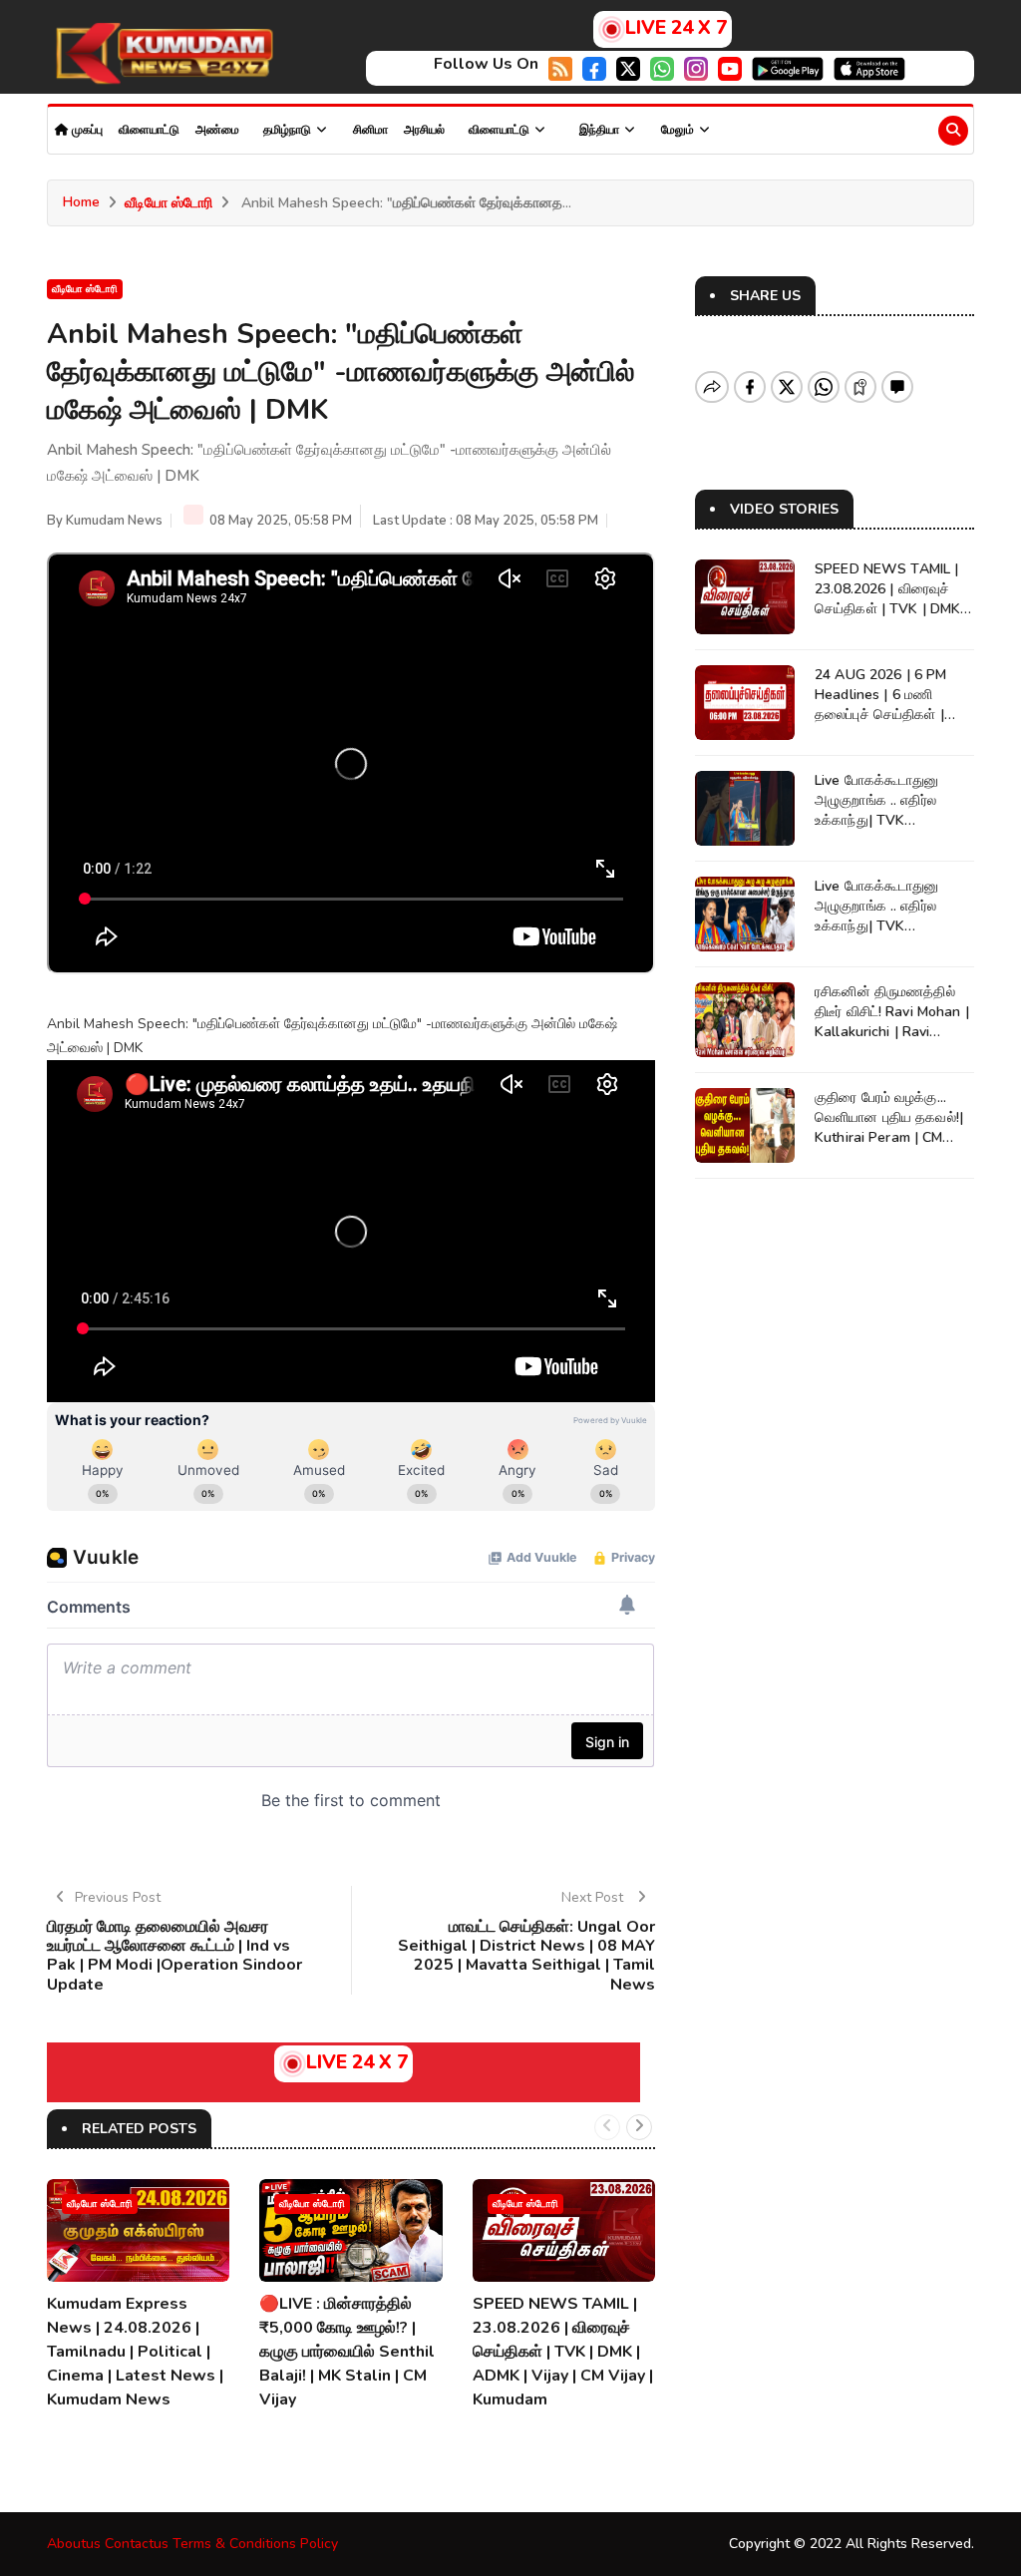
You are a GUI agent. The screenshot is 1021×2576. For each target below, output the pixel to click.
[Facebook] (594, 67)
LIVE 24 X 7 (676, 28)
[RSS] (560, 67)
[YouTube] (730, 67)
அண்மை (217, 130)
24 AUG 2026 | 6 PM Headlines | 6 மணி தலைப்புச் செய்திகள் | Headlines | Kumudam (885, 705)
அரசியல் (424, 130)
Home (81, 202)
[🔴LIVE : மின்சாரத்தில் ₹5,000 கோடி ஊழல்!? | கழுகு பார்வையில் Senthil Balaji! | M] (350, 2230)
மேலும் (679, 130)
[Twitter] (628, 67)
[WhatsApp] (662, 67)
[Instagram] (696, 67)
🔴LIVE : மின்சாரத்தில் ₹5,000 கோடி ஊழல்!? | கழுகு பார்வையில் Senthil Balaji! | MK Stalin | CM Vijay (347, 2352)
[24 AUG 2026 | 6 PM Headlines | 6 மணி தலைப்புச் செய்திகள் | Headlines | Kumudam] (745, 703)
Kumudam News (114, 521)
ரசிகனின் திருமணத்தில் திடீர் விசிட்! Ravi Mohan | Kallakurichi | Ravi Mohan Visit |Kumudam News (892, 1032)
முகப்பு (86, 130)
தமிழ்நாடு (289, 130)
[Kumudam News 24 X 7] (162, 53)
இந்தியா (601, 130)
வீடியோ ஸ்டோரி (169, 203)
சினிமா (370, 130)
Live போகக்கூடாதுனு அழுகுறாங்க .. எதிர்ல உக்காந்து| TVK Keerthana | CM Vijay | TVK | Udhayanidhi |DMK (894, 820)
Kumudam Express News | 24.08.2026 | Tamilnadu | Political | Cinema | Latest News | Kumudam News (135, 2352)
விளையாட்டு (149, 130)
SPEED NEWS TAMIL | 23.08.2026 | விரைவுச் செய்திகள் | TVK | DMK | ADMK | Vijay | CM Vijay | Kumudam (563, 2352)
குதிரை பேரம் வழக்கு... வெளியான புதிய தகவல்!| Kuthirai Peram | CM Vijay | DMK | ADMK (889, 1127)
